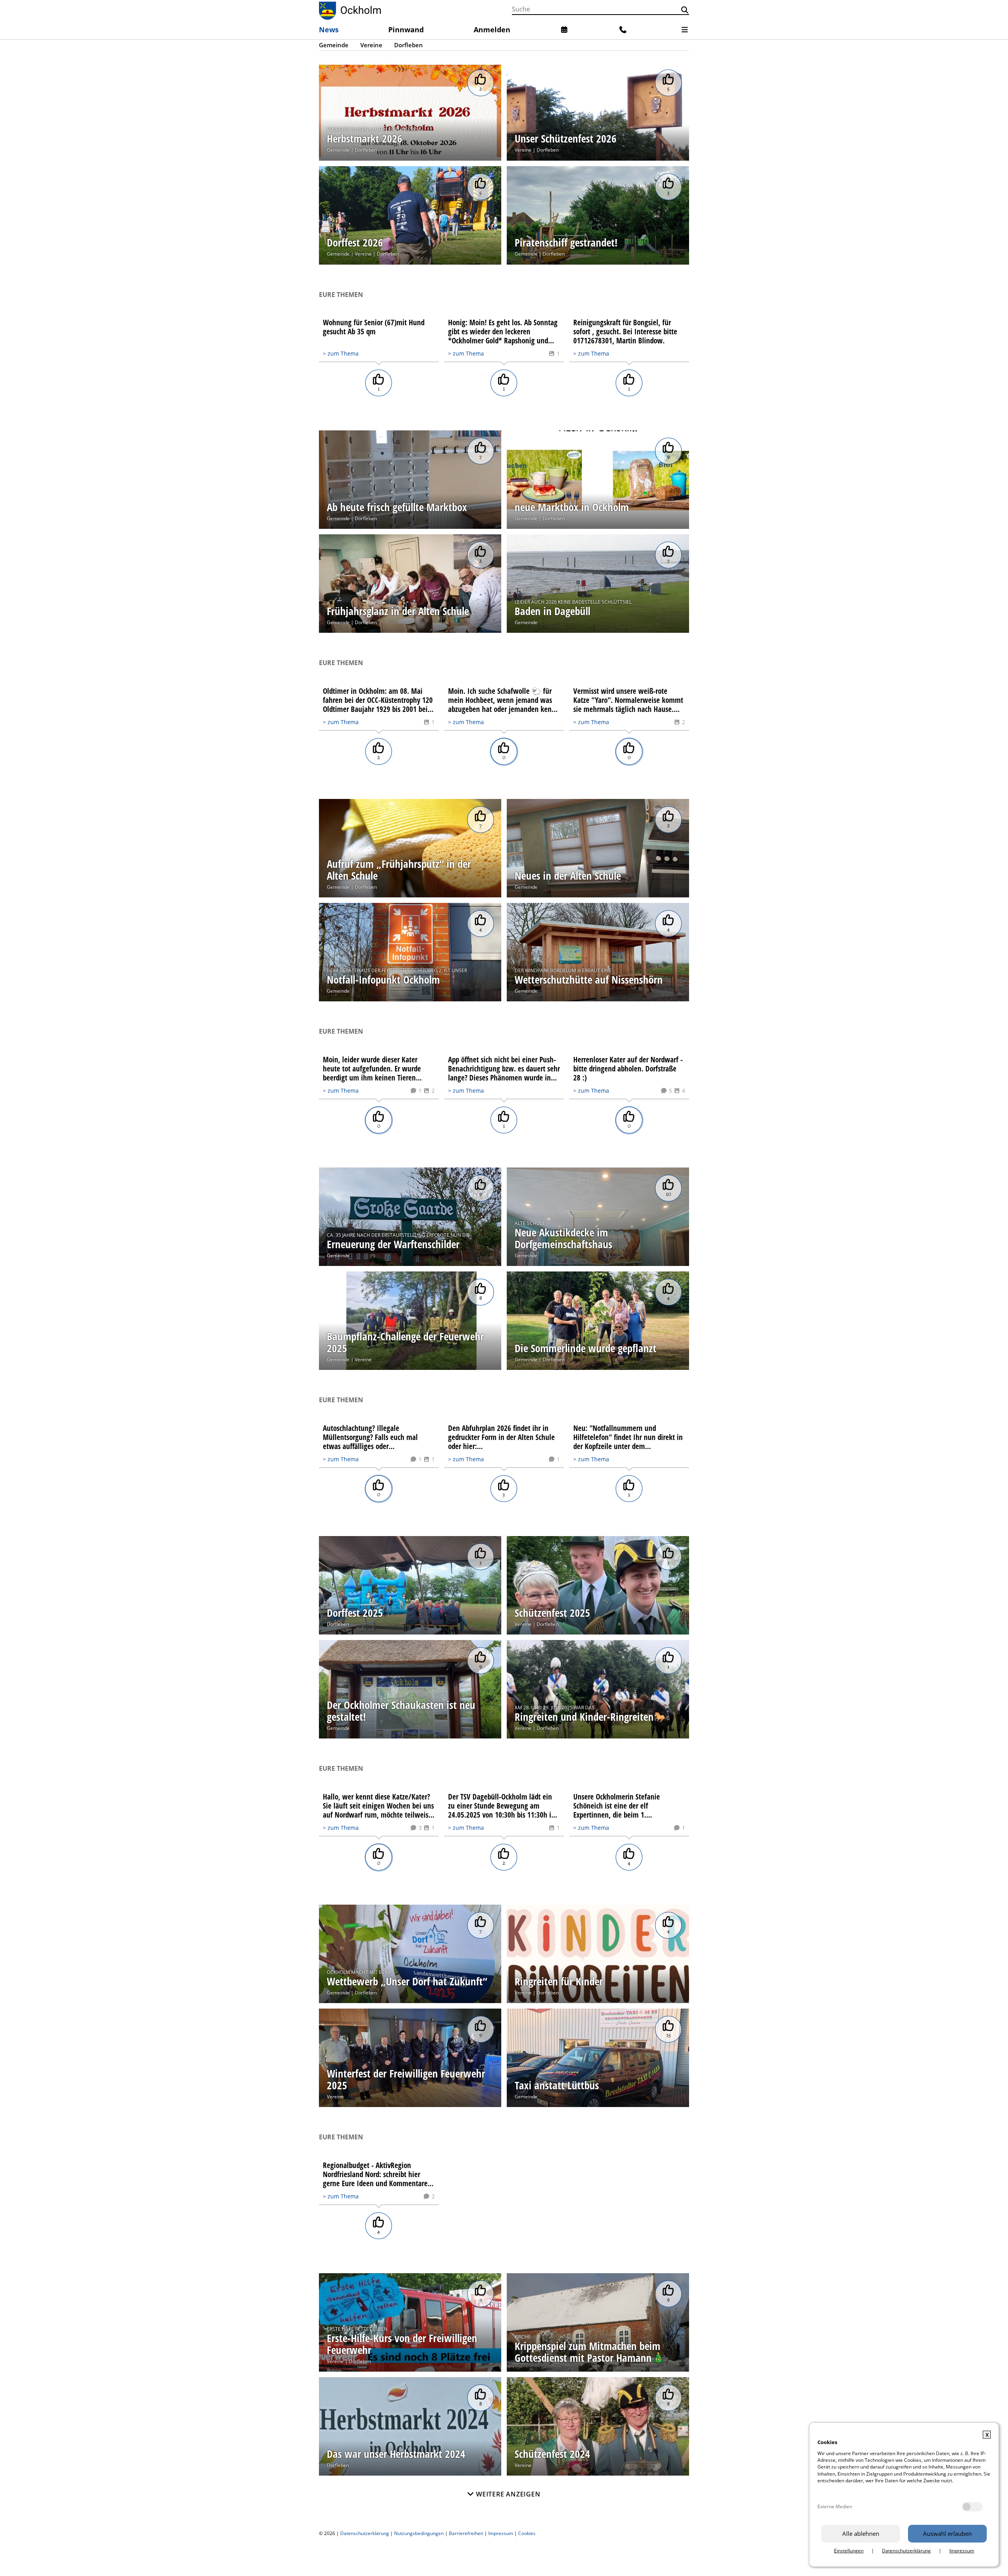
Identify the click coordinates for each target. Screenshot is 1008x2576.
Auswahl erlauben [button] (947, 2533)
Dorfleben (366, 150)
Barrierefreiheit (466, 2533)
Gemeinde (338, 150)
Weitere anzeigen (507, 2494)
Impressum (501, 2533)
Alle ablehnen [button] (861, 2533)
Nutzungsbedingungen (419, 2533)
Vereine (523, 150)
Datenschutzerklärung (365, 2533)
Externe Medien (835, 2507)
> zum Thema (341, 353)
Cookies (527, 2533)
